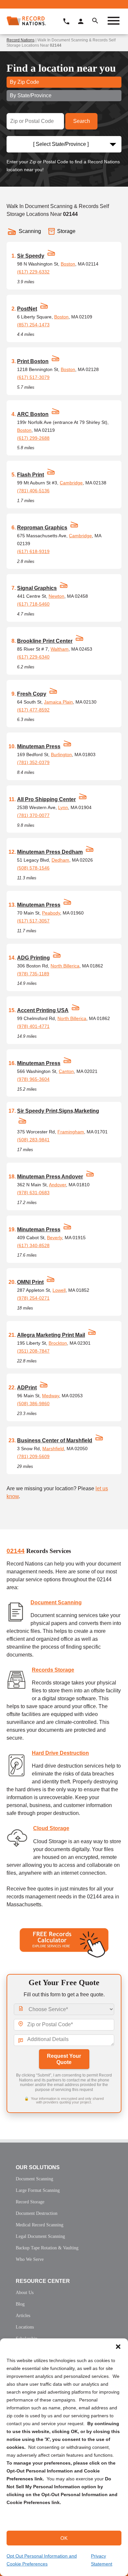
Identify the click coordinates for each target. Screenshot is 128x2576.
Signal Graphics (37, 588)
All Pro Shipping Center (46, 799)
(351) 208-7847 (33, 1351)
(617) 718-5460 (33, 604)
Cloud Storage (51, 1828)
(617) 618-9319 (33, 551)
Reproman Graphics (42, 528)
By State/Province (31, 95)
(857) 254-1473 (33, 325)
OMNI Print (30, 1282)
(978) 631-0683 (33, 1193)
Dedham (60, 860)
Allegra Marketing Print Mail (51, 1335)
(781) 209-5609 (33, 1456)
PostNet (27, 309)
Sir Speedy (31, 256)
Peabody (51, 913)
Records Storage (53, 1670)
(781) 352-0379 (33, 762)
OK (64, 2538)
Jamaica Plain (58, 702)
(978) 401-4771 (33, 1026)
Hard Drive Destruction (60, 1753)
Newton (56, 596)
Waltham (60, 649)
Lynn (63, 807)
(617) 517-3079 (33, 377)
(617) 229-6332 (33, 272)
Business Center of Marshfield (55, 1440)
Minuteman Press (39, 746)
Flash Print (31, 475)
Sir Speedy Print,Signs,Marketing (58, 1111)
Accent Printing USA (43, 1010)
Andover (57, 1185)
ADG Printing (33, 958)
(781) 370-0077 (33, 815)
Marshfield (53, 1449)
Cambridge (71, 483)
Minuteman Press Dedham (50, 852)
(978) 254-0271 (33, 1298)
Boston (68, 264)
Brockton (58, 1343)
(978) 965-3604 (33, 1079)
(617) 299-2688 (33, 438)
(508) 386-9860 (33, 1404)
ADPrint (27, 1388)
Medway (51, 1396)
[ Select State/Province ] (61, 144)
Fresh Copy (32, 694)
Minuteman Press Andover (50, 1177)
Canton (66, 1071)
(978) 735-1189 (33, 974)
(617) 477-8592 (33, 710)
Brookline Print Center (45, 641)
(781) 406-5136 (33, 491)
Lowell (59, 1290)
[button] (118, 2347)
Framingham (71, 1132)
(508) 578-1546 (33, 868)
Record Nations (21, 40)
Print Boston (33, 361)
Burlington (61, 754)
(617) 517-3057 (33, 921)
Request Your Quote (64, 2059)
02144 (16, 1551)
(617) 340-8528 (33, 1245)
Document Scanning (56, 1602)
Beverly (54, 1238)
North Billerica (65, 966)
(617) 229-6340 (33, 657)
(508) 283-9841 (33, 1140)
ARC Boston (33, 414)
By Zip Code (24, 82)
